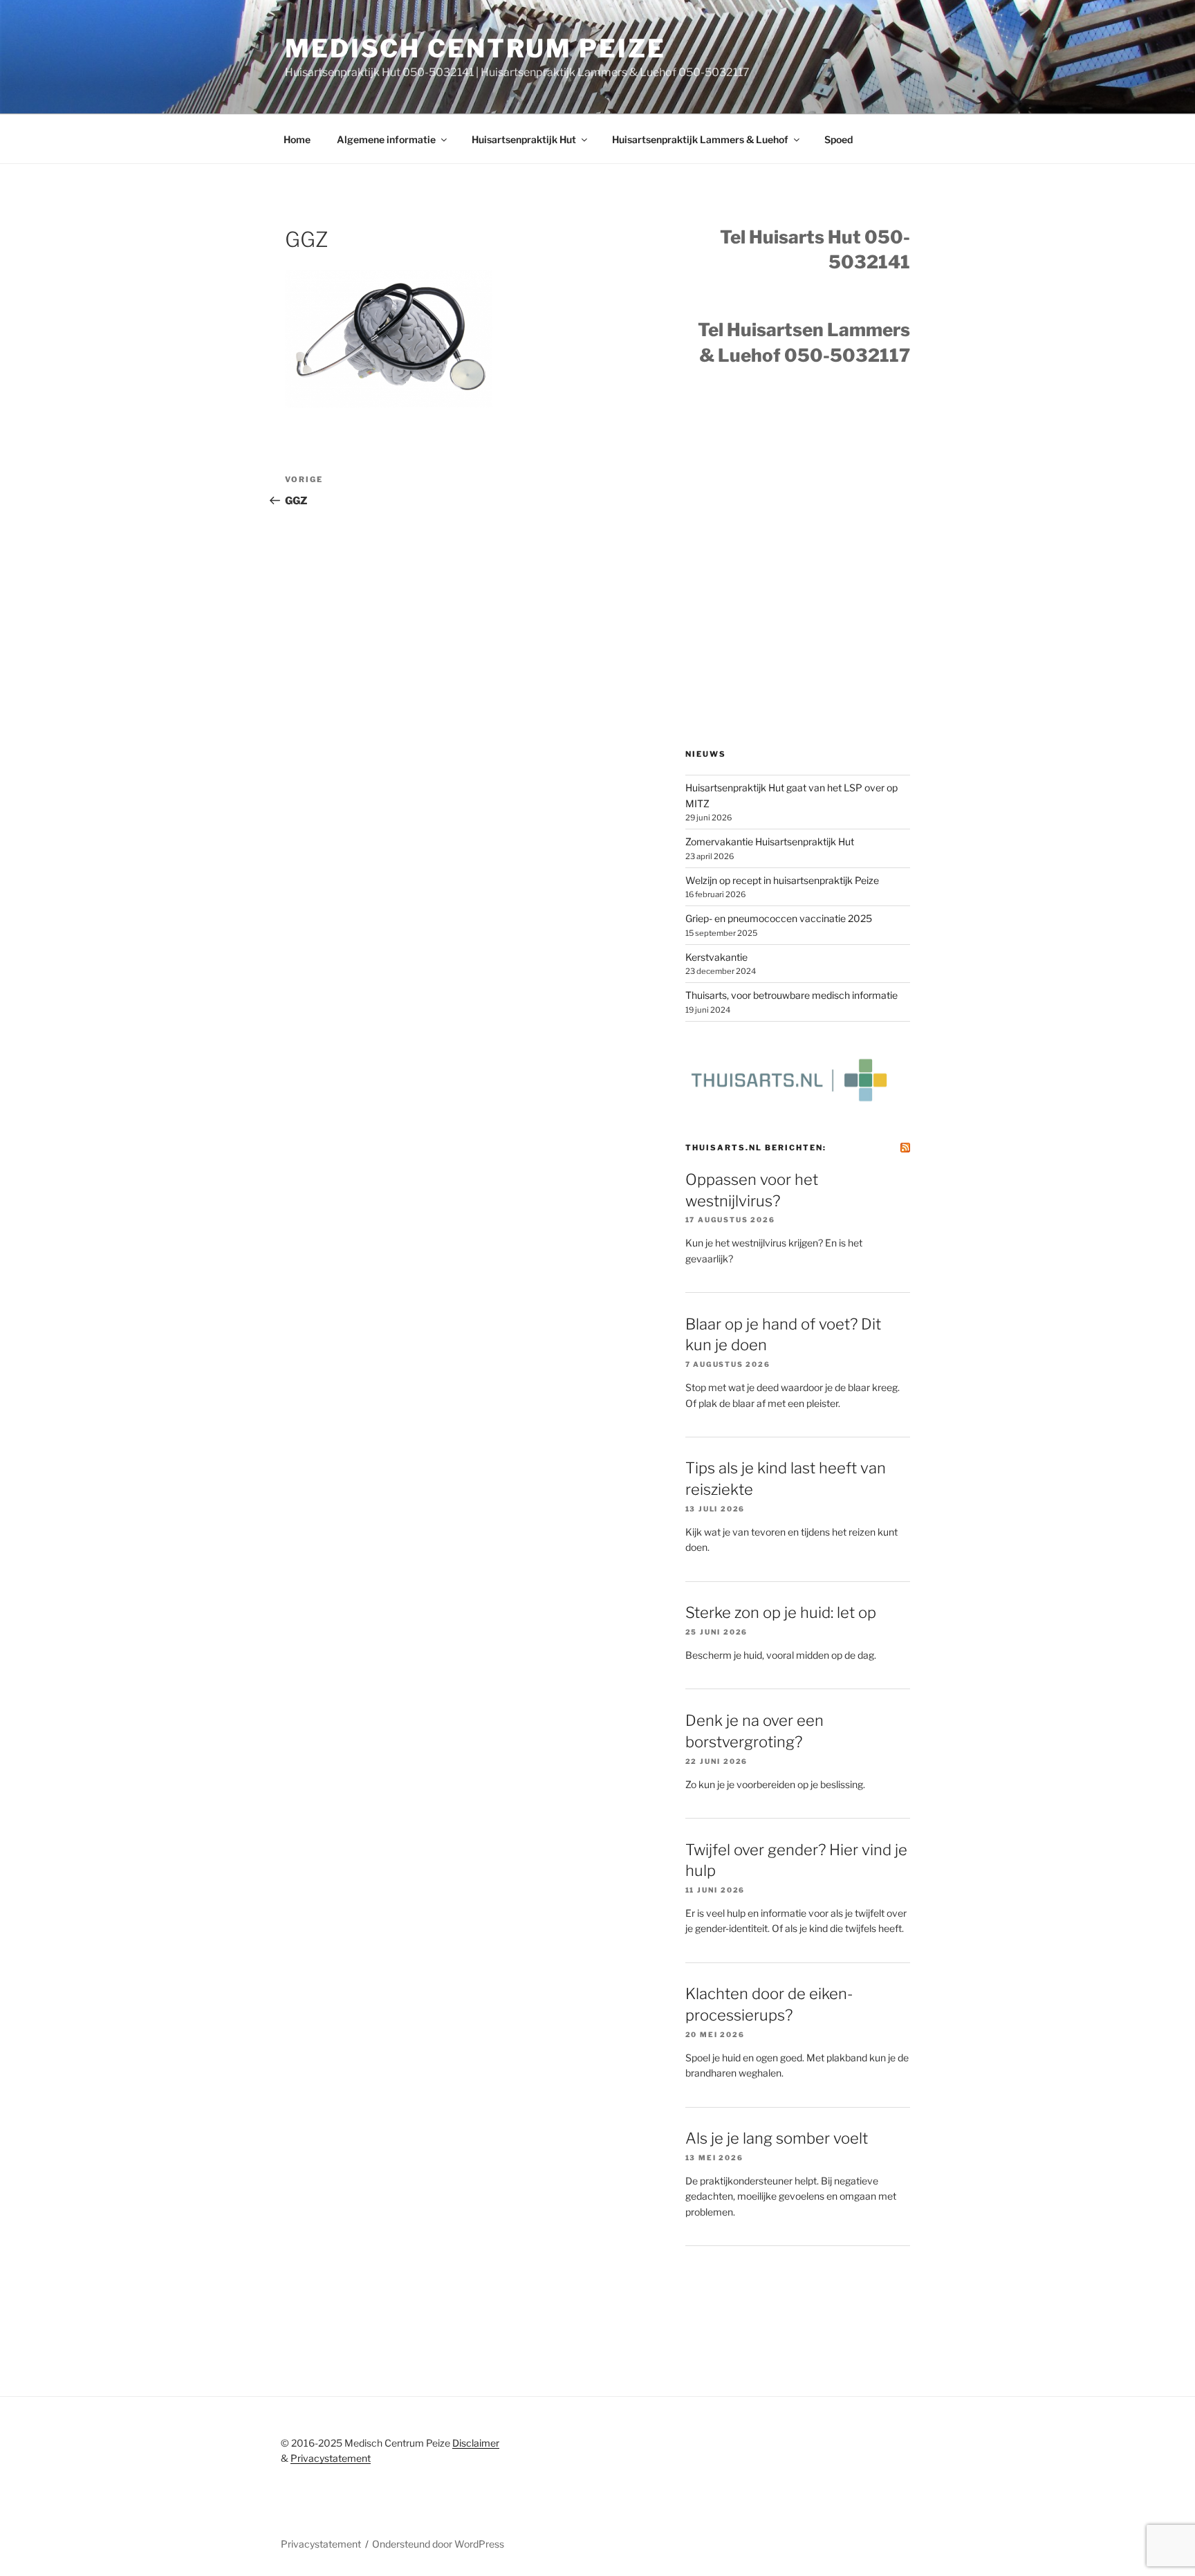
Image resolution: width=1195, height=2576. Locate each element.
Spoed (839, 139)
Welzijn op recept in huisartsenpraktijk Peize (782, 880)
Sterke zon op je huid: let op (781, 1612)
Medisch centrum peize (475, 48)
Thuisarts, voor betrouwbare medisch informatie (791, 995)
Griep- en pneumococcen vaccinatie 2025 (779, 918)
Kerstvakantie (716, 957)
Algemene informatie (386, 139)
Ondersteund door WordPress (438, 2544)
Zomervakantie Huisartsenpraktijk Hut (770, 841)
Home (297, 139)
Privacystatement (331, 2458)
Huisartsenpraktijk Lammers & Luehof (700, 139)
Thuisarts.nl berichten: (756, 1148)
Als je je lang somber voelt (777, 2138)
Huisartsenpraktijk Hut (524, 139)
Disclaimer (476, 2443)
